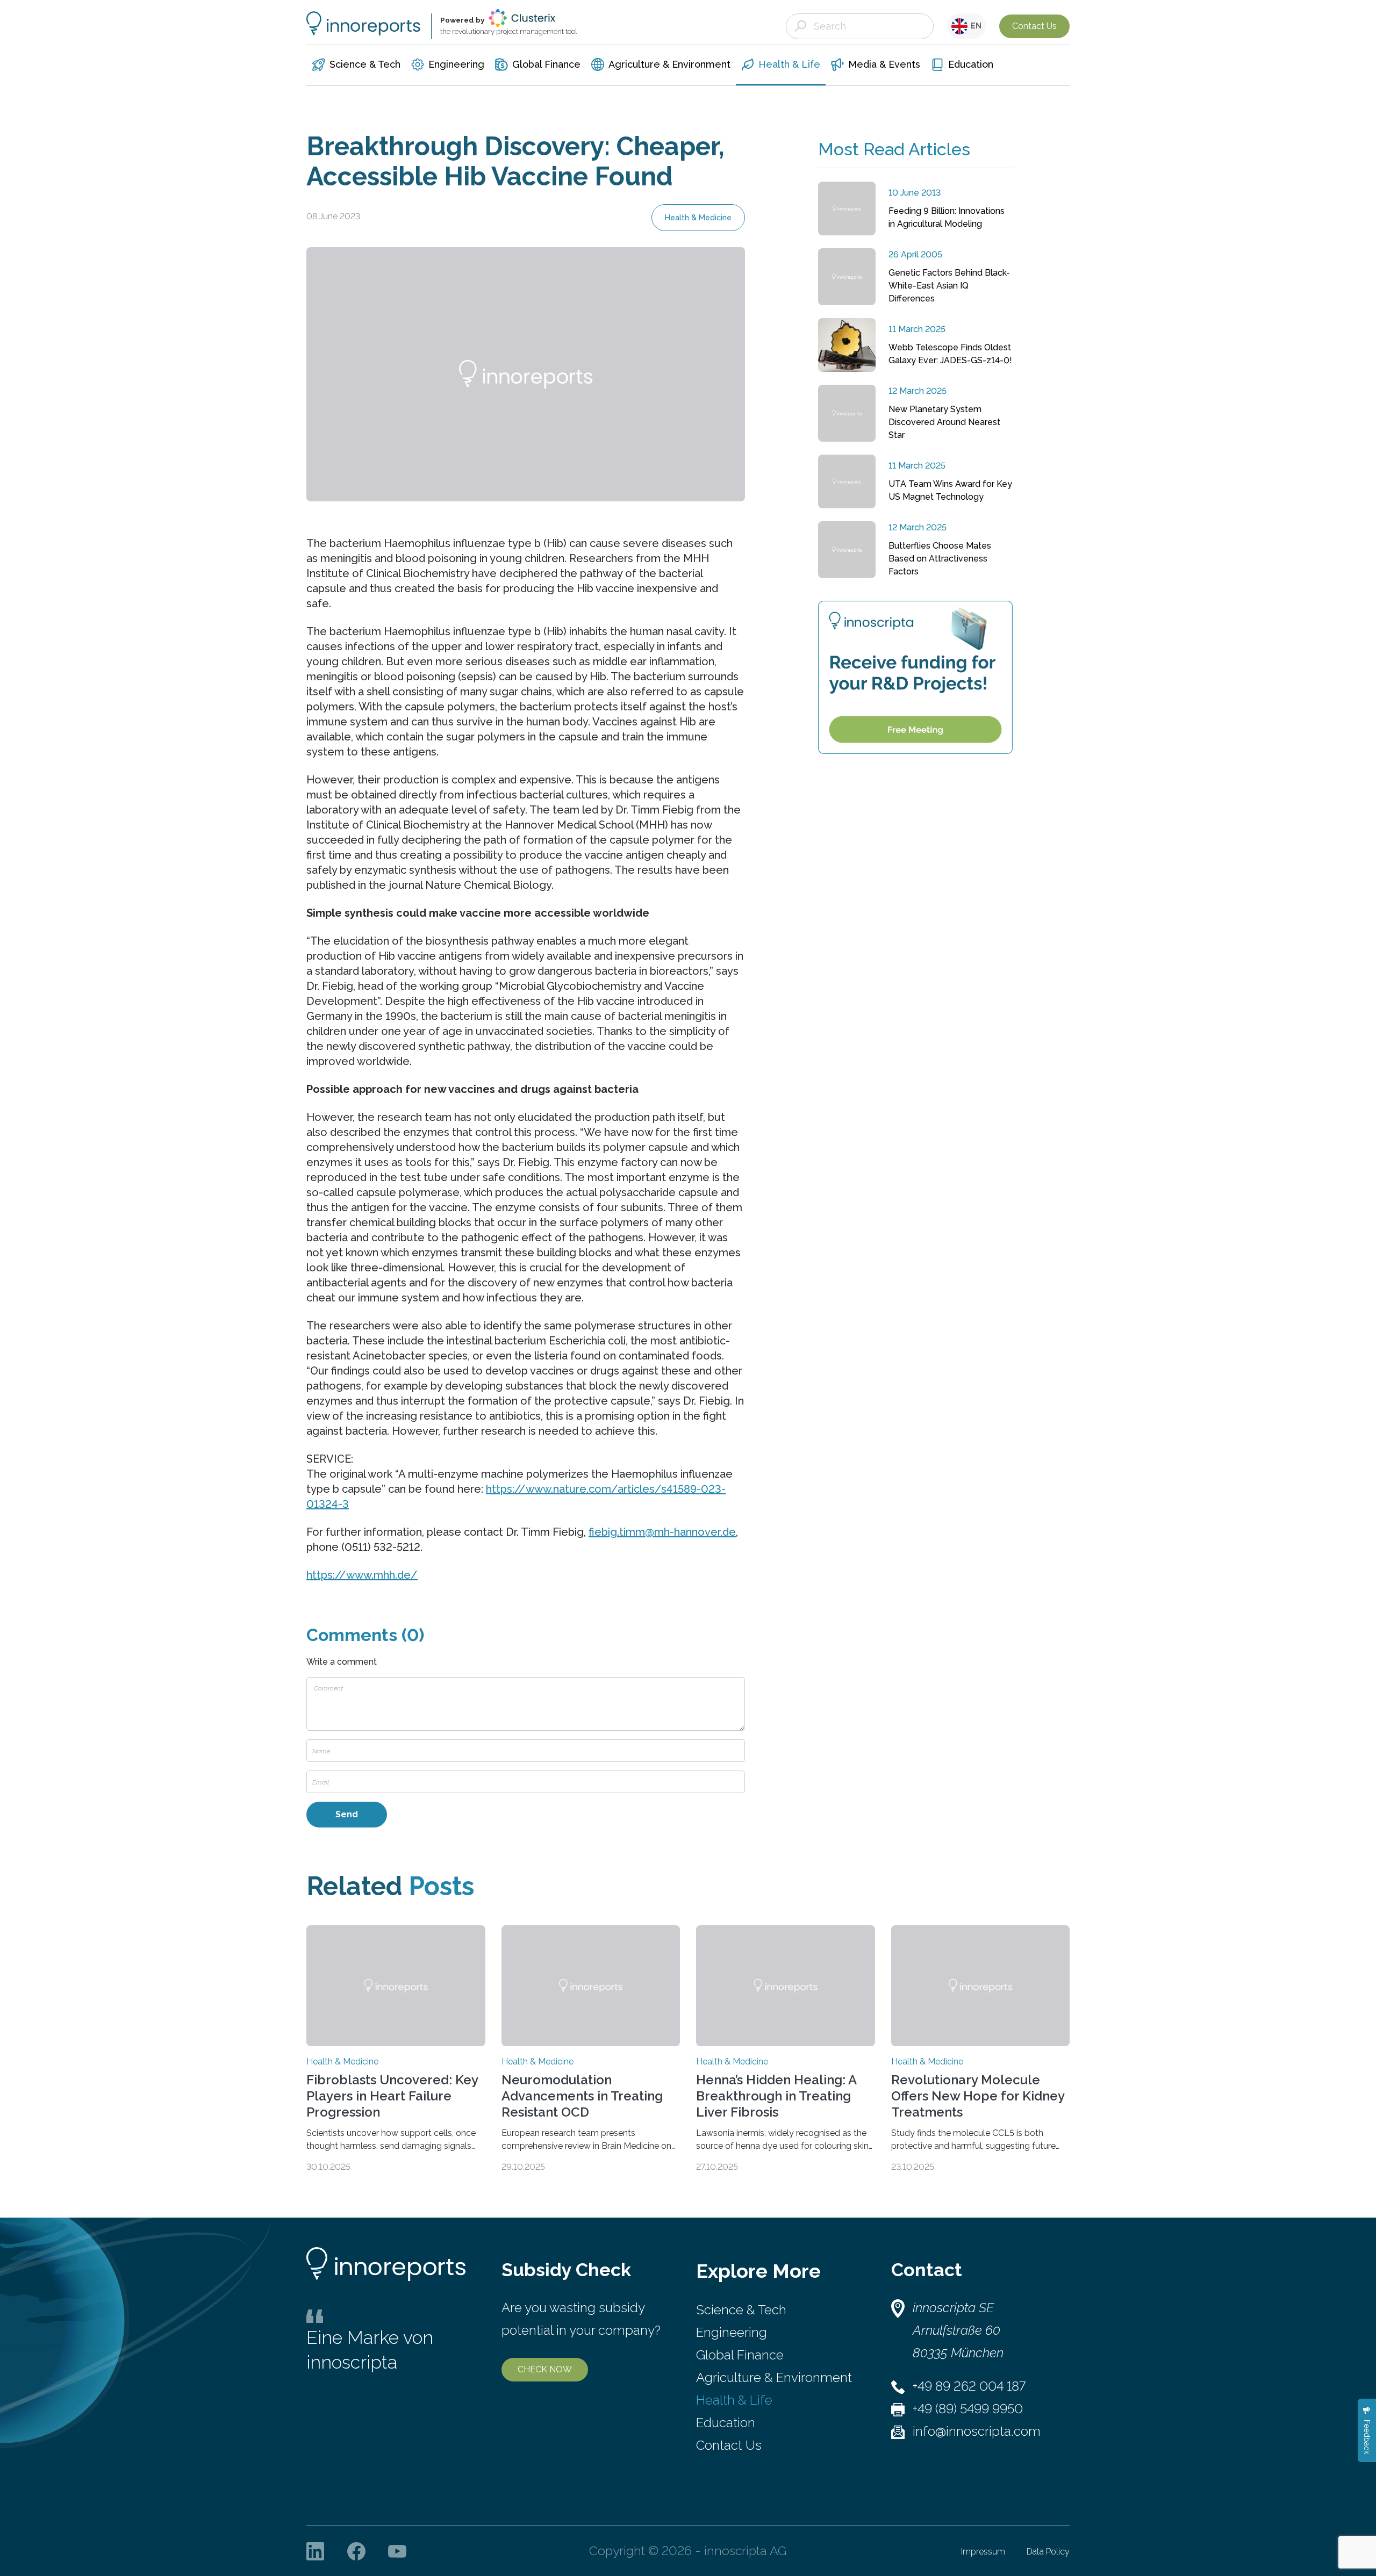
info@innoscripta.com (977, 2431)
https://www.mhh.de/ (362, 1575)
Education (726, 2423)
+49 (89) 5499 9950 (968, 2409)
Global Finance (740, 2355)
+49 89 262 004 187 (969, 2386)
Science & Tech (741, 2310)
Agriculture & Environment (774, 2377)
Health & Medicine (698, 218)
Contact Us (1034, 26)
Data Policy (1048, 2552)
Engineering (732, 2332)
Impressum (983, 2552)
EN (974, 26)
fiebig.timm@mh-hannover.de (662, 1532)
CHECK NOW (545, 2369)
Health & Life (734, 2400)
